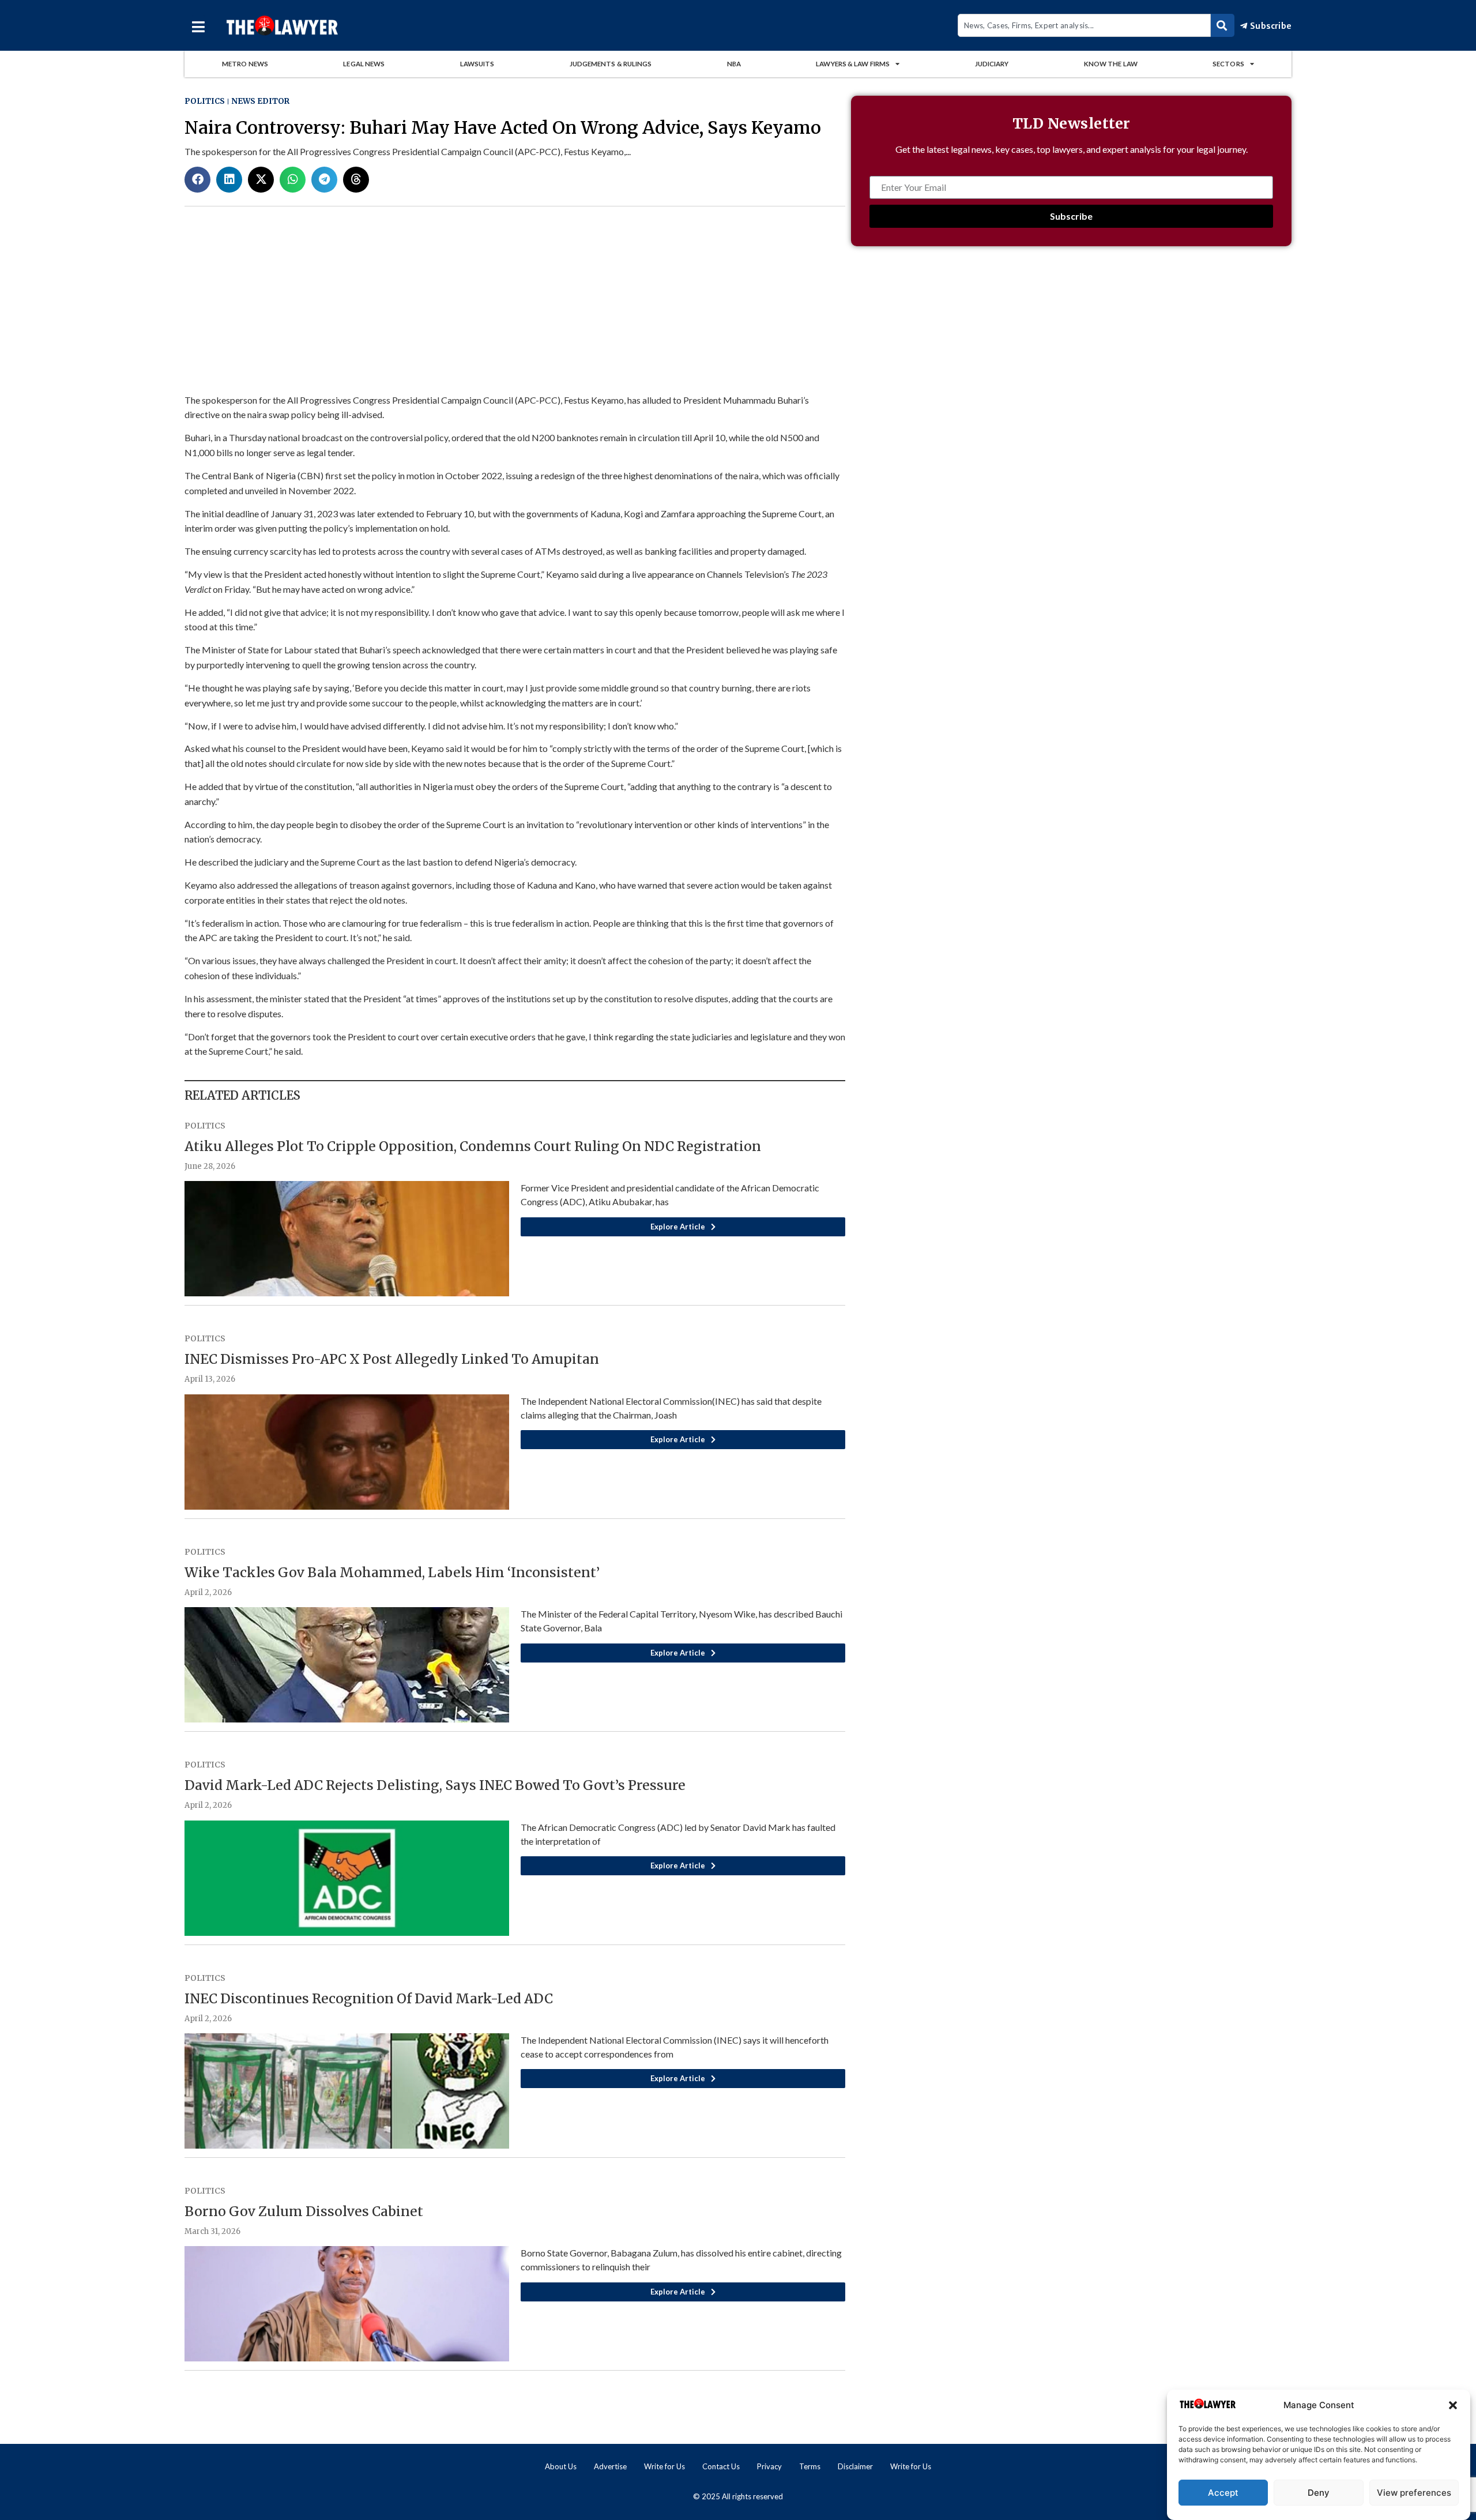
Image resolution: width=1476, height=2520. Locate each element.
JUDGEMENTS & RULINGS (611, 64)
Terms (810, 2466)
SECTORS (1228, 64)
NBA (734, 64)
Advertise (610, 2466)
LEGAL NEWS (364, 64)
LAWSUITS (477, 64)
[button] (1453, 2405)
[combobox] (1084, 25)
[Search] (1223, 25)
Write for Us (664, 2466)
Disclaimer (855, 2466)
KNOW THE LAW (1111, 64)
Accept (1223, 2493)
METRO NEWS (245, 64)
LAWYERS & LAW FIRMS (853, 64)
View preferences (1414, 2493)
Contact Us (721, 2466)
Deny (1319, 2493)
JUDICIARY (992, 64)
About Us (561, 2466)
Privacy (769, 2466)
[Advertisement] (1071, 357)
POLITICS (205, 101)
